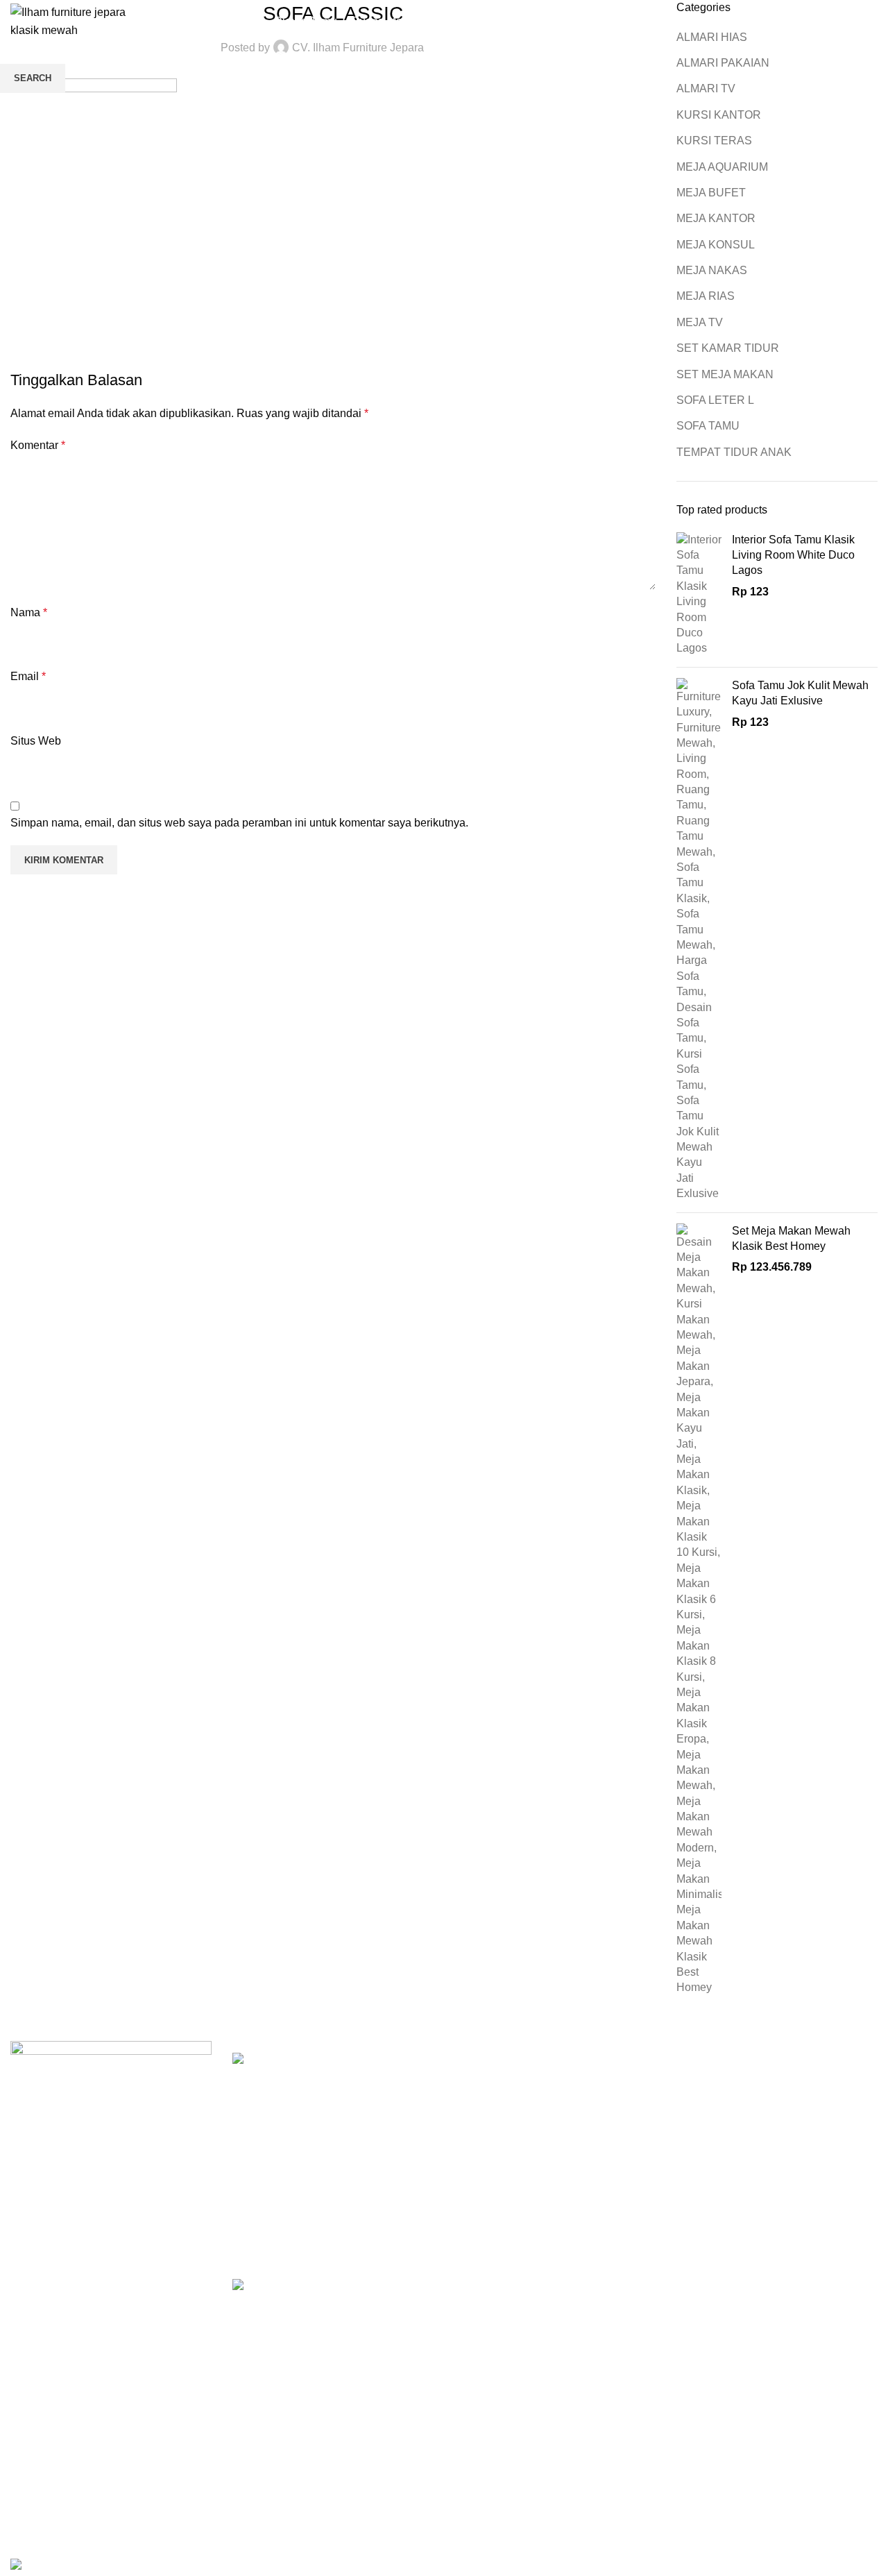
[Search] (819, 22)
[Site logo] (80, 20)
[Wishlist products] (844, 22)
